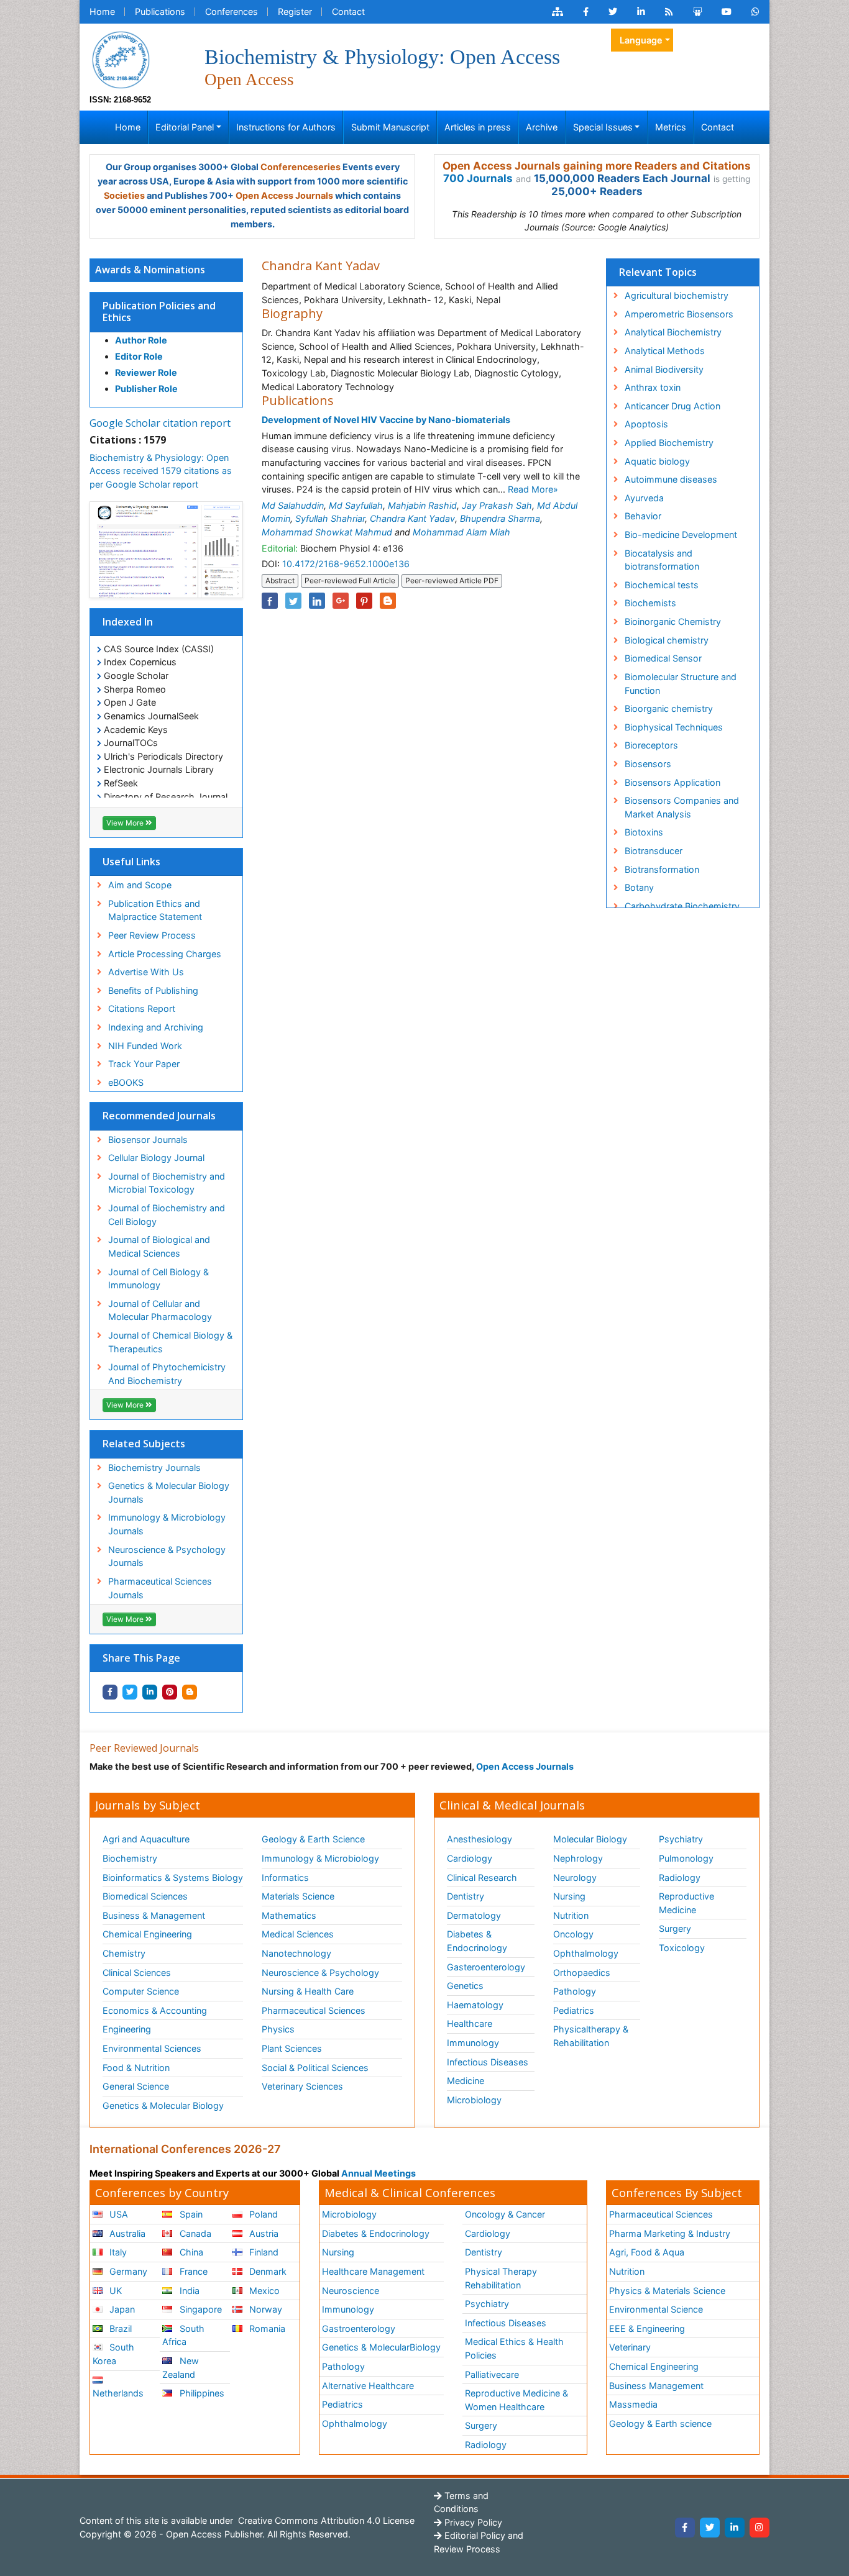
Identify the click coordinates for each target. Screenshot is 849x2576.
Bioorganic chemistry (669, 708)
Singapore (200, 2309)
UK (114, 2291)
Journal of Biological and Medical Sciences (159, 1246)
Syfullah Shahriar (330, 518)
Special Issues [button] (603, 127)
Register (295, 11)
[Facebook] (685, 2528)
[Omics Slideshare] (697, 12)
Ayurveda (644, 498)
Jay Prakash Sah (497, 505)
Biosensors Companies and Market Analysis (682, 807)
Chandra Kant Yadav (412, 518)
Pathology (575, 1991)
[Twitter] (710, 2528)
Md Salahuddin (293, 505)
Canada (194, 2233)
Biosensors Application (672, 782)
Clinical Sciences (137, 1973)
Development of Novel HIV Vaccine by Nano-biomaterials (386, 420)
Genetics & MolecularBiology (381, 2347)
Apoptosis (646, 424)
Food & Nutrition (136, 2068)
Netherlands (118, 2393)
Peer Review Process (152, 935)
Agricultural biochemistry (677, 295)
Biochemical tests (662, 585)
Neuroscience (351, 2291)
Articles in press (478, 127)
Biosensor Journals (148, 1140)
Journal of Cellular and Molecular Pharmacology (160, 1310)
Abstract (280, 580)
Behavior (643, 516)
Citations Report (142, 1008)
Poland (262, 2214)
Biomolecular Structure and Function (681, 684)
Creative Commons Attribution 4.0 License (325, 2520)
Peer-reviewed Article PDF (452, 580)
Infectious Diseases (488, 2062)
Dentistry (466, 1896)
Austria (263, 2233)
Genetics (465, 1986)
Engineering (127, 2029)
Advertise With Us (146, 972)
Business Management (656, 2386)
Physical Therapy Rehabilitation (501, 2278)
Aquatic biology (657, 461)
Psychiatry (681, 1839)
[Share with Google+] (341, 601)
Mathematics (289, 1915)
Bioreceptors (651, 745)
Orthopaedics (582, 1973)
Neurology (575, 1877)
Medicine (466, 2081)
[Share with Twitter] (130, 1692)
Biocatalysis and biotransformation (662, 560)
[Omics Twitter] (613, 12)
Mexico (263, 2291)
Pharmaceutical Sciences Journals (160, 1588)
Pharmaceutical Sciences (314, 2010)
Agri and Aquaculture (146, 1839)
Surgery (675, 1928)
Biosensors (648, 764)
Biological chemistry (667, 640)
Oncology (573, 1934)
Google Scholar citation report (160, 423)
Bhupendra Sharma (500, 518)
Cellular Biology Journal (156, 1158)
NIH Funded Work (145, 1046)
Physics (278, 2029)
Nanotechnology (296, 1953)
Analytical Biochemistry (673, 332)
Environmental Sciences (152, 2048)
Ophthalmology (586, 1953)
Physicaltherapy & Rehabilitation (591, 2036)
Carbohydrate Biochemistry (682, 906)
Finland (263, 2252)
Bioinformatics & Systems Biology (173, 1877)
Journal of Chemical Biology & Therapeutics (170, 1342)
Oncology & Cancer (505, 2214)
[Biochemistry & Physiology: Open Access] (121, 59)
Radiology (680, 1877)
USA (117, 2214)
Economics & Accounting (155, 2010)
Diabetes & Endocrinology (477, 1941)
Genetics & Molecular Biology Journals (169, 1492)
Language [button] (641, 40)
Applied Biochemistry (669, 443)
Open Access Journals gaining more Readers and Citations (597, 166)
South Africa (183, 2335)
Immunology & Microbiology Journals (167, 1524)
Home (102, 11)
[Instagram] (760, 2528)
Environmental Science (656, 2309)
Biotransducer (654, 851)
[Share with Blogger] (190, 1692)
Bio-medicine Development (681, 535)
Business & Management (154, 1915)
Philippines (201, 2393)
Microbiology (474, 2100)
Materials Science (298, 1896)
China (190, 2252)
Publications (160, 11)
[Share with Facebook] (110, 1692)
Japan (121, 2309)
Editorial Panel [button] (185, 127)
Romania (266, 2328)
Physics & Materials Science (667, 2291)
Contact (348, 11)
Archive (542, 127)
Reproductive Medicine (686, 1903)
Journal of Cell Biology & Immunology (158, 1279)
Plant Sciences (292, 2048)
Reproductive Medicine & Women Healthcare (516, 2400)
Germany (127, 2271)
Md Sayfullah (356, 505)
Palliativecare (492, 2374)
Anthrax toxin (653, 387)
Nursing (569, 1896)
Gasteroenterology (486, 1967)
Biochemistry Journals (154, 1468)
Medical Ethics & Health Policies (514, 2348)
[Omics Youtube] (727, 12)
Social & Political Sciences (315, 2068)
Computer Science (141, 1991)
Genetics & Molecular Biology (163, 2105)
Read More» (533, 489)
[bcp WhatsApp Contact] (755, 12)
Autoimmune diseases (671, 479)
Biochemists (650, 603)
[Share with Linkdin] (150, 1692)
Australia (126, 2233)
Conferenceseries (301, 167)
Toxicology (682, 1948)
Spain (190, 2214)
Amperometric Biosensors (679, 314)
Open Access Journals (284, 195)
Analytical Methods (665, 351)
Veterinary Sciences (302, 2086)
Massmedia (633, 2404)
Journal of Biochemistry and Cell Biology (167, 1215)
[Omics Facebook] (586, 12)
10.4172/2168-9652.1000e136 (346, 564)
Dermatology (474, 1915)
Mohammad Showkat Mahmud (327, 532)
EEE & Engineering (647, 2328)
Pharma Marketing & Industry (670, 2233)
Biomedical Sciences (145, 1896)
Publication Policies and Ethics (159, 312)
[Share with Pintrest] (170, 1692)
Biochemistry (130, 1858)
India (188, 2291)
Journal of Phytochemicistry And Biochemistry (167, 1374)
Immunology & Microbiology (320, 1858)
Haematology (475, 2005)
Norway (264, 2309)
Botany (639, 887)
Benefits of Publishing (153, 990)
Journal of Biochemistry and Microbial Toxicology (167, 1183)
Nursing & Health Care (308, 1991)
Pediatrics (574, 2010)
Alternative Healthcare (368, 2386)
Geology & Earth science (660, 2424)
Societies (124, 195)
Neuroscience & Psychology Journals (167, 1556)
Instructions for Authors (286, 127)
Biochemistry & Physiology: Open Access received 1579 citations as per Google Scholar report (161, 471)
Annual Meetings (379, 2173)
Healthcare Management (373, 2271)
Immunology (473, 2043)
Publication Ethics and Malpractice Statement (155, 910)
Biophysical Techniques (674, 727)
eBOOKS (126, 1082)
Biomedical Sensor (663, 658)
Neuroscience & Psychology (320, 1973)
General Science (136, 2086)
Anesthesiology (480, 1839)
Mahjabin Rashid (422, 505)
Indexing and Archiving (156, 1027)
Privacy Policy (472, 2522)
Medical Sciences (298, 1934)
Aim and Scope (140, 885)
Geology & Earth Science (313, 1839)
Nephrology (578, 1858)
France (192, 2271)
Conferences (232, 11)
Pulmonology (686, 1858)
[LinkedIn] (735, 2528)
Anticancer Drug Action (672, 406)
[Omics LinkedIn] (641, 12)
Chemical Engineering (147, 1934)
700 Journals (478, 178)
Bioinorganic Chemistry (673, 621)
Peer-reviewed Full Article (350, 580)
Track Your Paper (144, 1064)
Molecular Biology (590, 1839)
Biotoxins (644, 832)
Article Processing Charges (165, 954)
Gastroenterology (359, 2328)
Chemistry (124, 1953)
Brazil (119, 2328)
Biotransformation (662, 869)
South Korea (113, 2354)
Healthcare (470, 2023)
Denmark (267, 2271)
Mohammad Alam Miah (461, 532)
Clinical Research (482, 1877)
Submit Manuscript (390, 127)
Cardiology (470, 1858)
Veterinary (630, 2347)
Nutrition (571, 1915)
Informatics (285, 1877)
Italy (117, 2252)
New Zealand (180, 2368)
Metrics (671, 127)
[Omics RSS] (669, 12)
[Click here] (558, 12)
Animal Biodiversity (664, 369)
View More (126, 823)
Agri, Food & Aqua (647, 2252)
